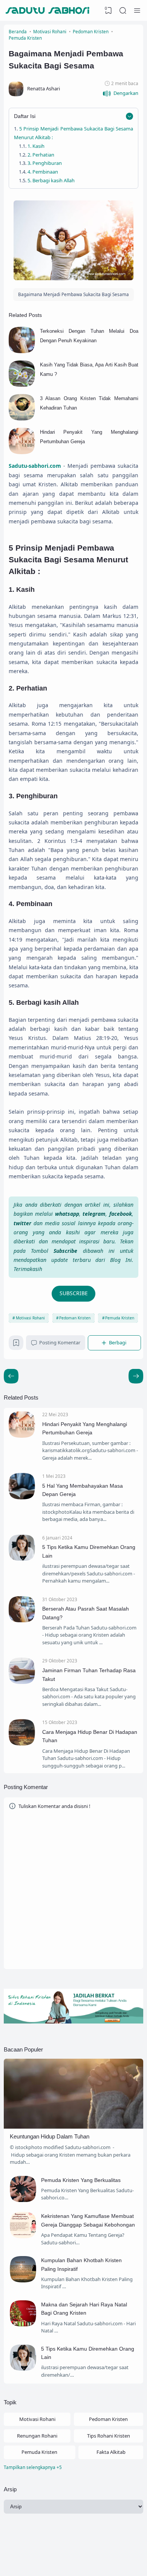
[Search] (123, 11)
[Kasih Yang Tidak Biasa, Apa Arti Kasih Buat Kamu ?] (22, 385)
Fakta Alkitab (111, 2452)
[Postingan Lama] (11, 1376)
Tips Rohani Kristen (109, 2436)
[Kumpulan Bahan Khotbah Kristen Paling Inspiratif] (23, 2281)
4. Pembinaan (43, 172)
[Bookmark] (16, 1344)
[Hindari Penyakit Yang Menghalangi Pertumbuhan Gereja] (22, 452)
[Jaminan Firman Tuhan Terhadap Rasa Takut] (22, 1682)
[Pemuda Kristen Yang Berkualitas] (23, 2200)
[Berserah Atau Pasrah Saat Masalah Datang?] (22, 1620)
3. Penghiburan (45, 163)
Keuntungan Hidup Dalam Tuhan (50, 2136)
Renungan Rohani (37, 2436)
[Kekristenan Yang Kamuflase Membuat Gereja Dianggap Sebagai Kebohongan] (23, 2236)
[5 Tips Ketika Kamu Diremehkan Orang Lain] (22, 1559)
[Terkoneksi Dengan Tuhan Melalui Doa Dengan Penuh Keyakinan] (22, 351)
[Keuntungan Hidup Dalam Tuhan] (73, 2127)
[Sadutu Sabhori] (48, 11)
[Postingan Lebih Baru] (136, 1376)
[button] (120, 94)
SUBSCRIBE (74, 1293)
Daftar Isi (25, 116)
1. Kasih (36, 146)
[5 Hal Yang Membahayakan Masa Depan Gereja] (22, 1497)
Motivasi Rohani (30, 1318)
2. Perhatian (41, 155)
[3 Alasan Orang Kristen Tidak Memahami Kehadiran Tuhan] (22, 419)
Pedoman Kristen (75, 1318)
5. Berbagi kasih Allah (51, 180)
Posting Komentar (60, 1342)
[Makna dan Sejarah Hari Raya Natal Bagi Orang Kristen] (23, 2325)
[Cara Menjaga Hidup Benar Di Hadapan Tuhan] (22, 1744)
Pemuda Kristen (120, 1318)
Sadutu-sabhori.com (108, 2559)
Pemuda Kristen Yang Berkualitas (81, 2180)
